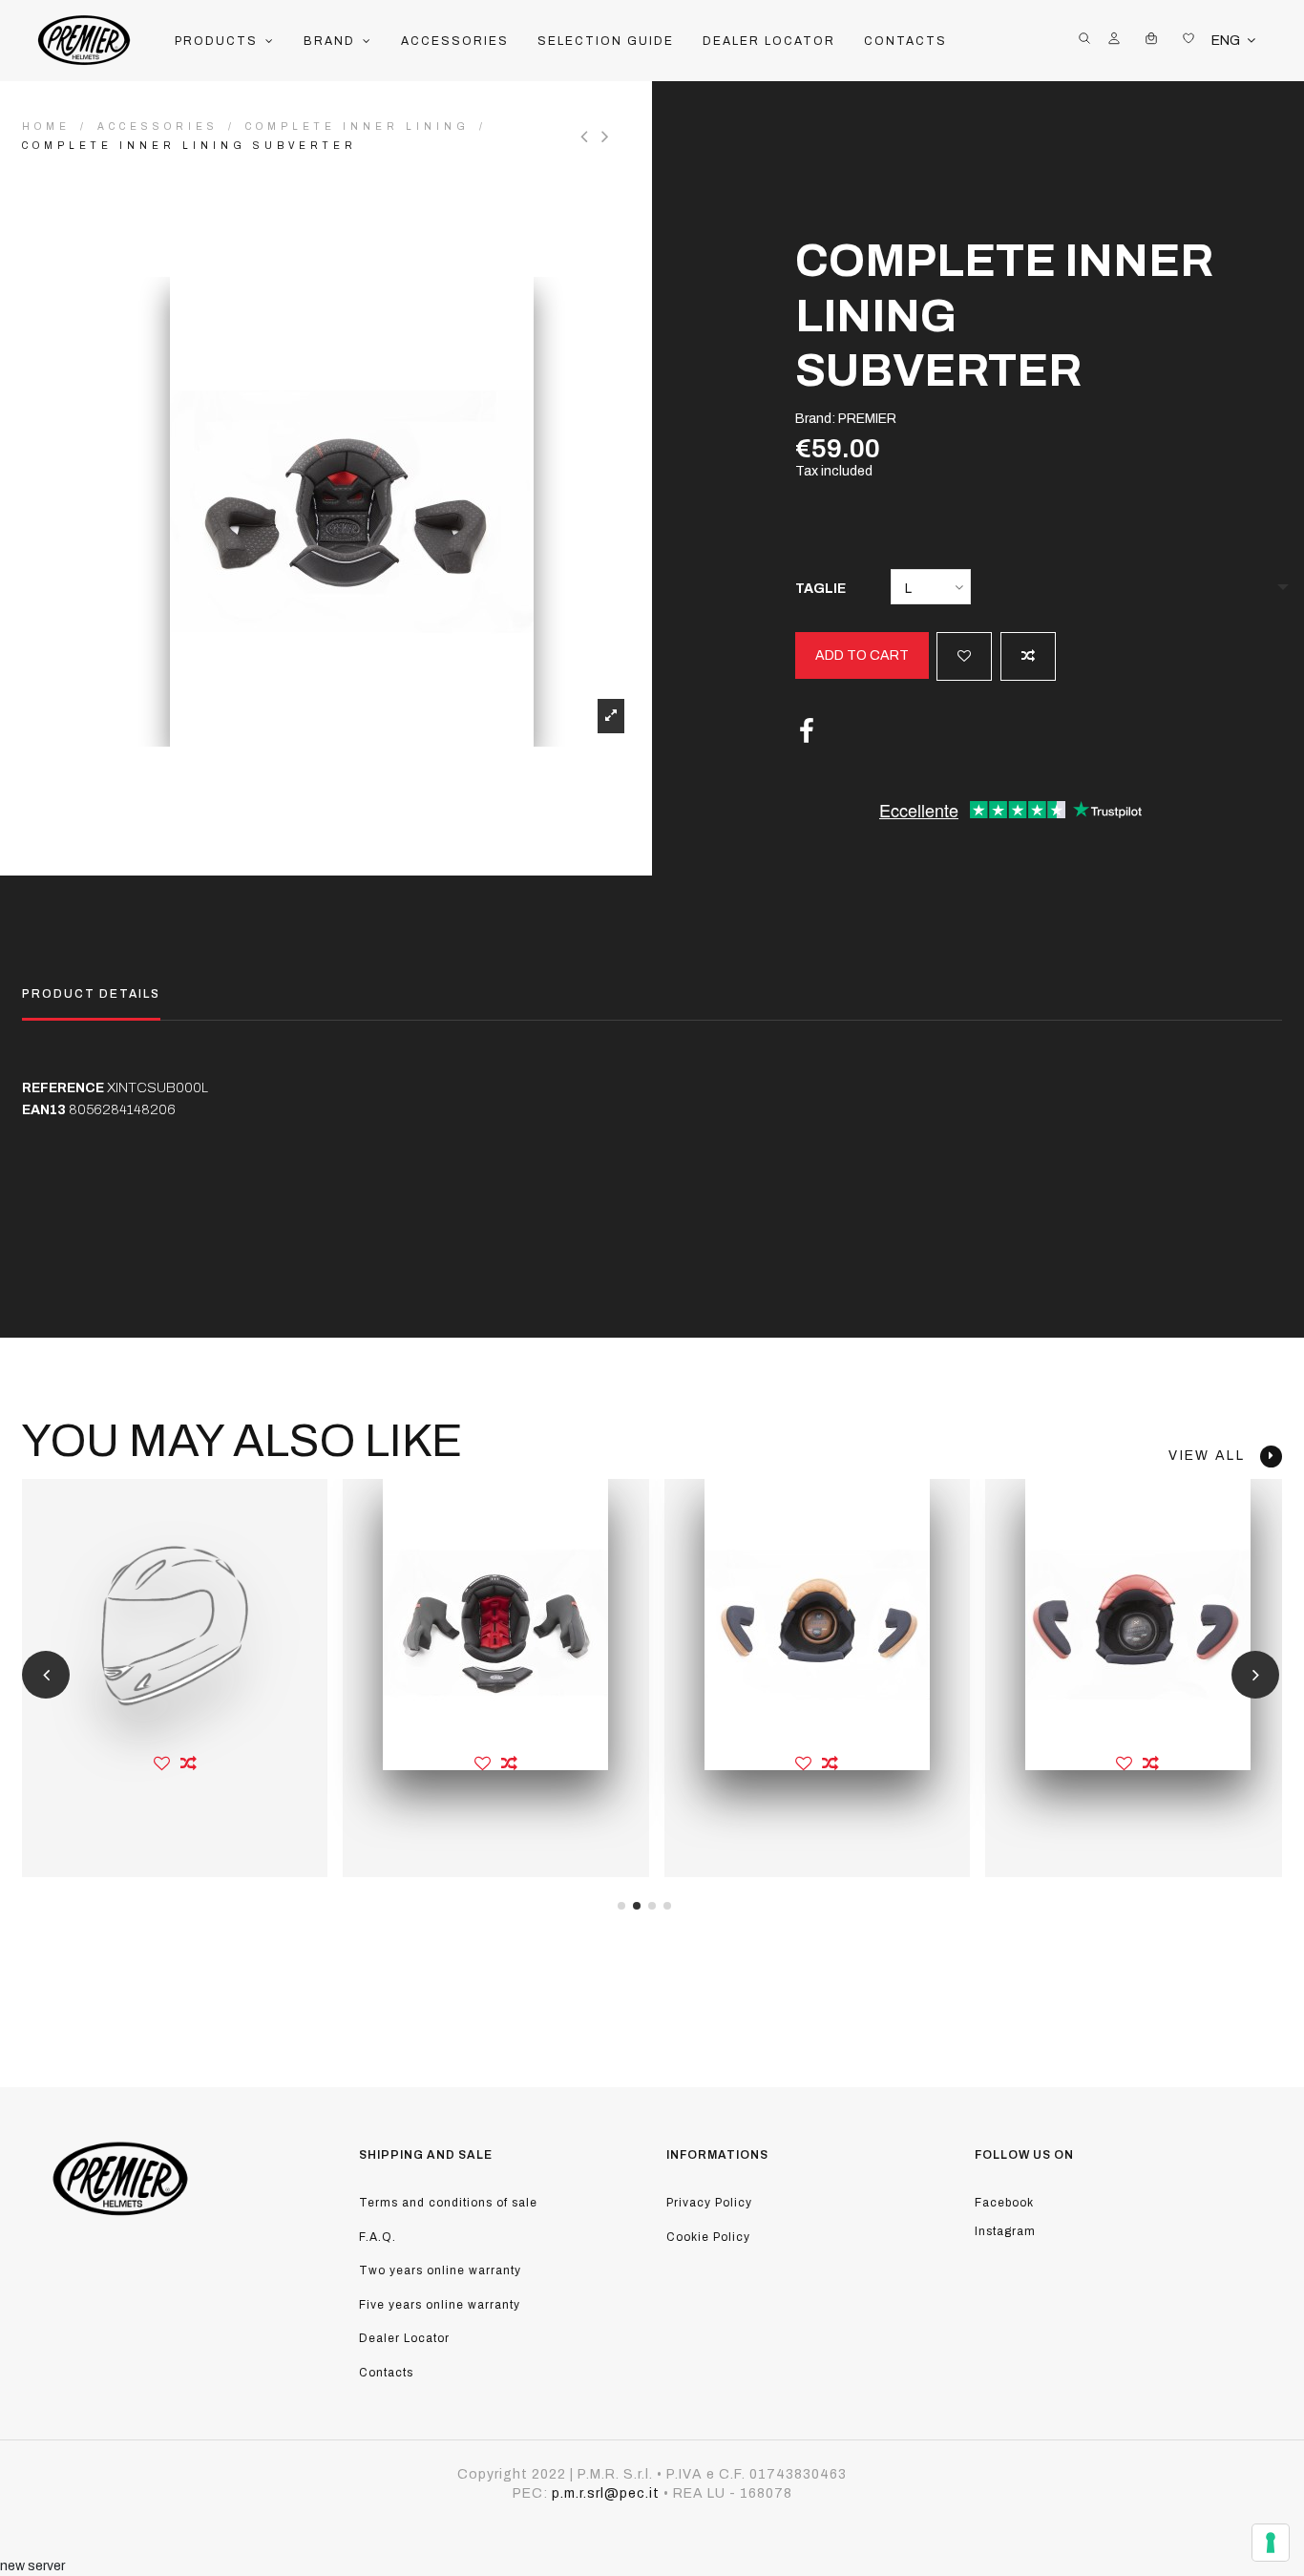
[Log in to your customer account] (1114, 41)
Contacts (386, 2373)
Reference (63, 1088)
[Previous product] (591, 137)
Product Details (91, 994)
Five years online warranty (440, 2305)
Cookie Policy (708, 2237)
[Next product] (608, 137)
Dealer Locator (404, 2338)
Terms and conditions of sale (448, 2203)
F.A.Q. (378, 2237)
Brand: (815, 419)
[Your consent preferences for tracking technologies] (1271, 2543)
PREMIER (867, 419)
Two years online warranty (440, 2270)
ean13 (44, 1110)
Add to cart (862, 655)
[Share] (807, 732)
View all (1214, 1456)
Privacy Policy (709, 2203)
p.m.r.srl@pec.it (606, 2493)
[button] (225, 41)
